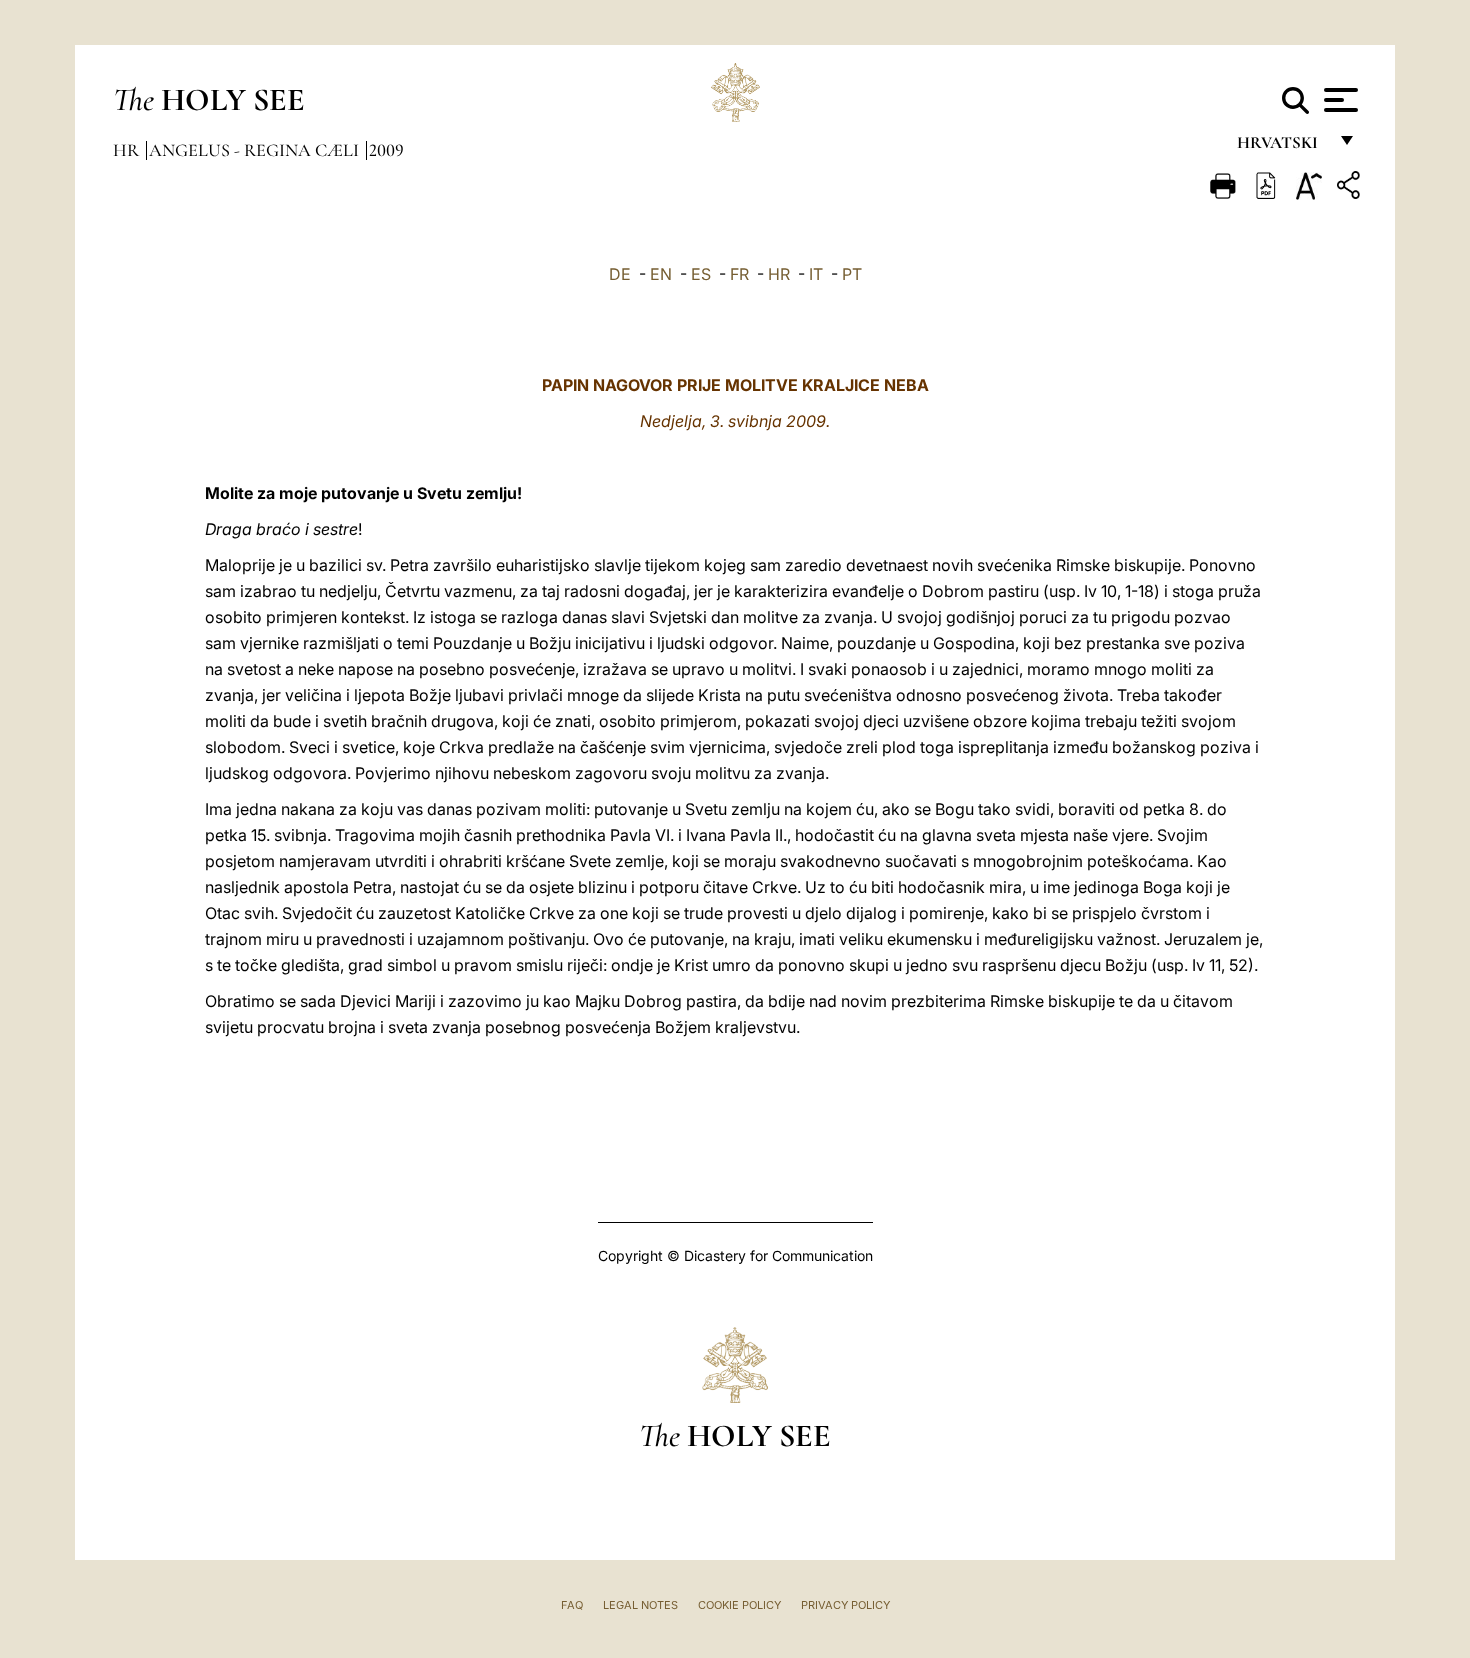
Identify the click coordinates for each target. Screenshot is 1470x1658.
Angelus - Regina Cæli (256, 150)
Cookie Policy (739, 1605)
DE (620, 274)
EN (661, 274)
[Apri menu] (1338, 100)
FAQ (572, 1605)
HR (779, 274)
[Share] (1351, 188)
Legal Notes (640, 1605)
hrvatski (1281, 147)
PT (852, 274)
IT (816, 274)
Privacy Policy (845, 1605)
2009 (386, 150)
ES (701, 274)
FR (739, 274)
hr (128, 150)
